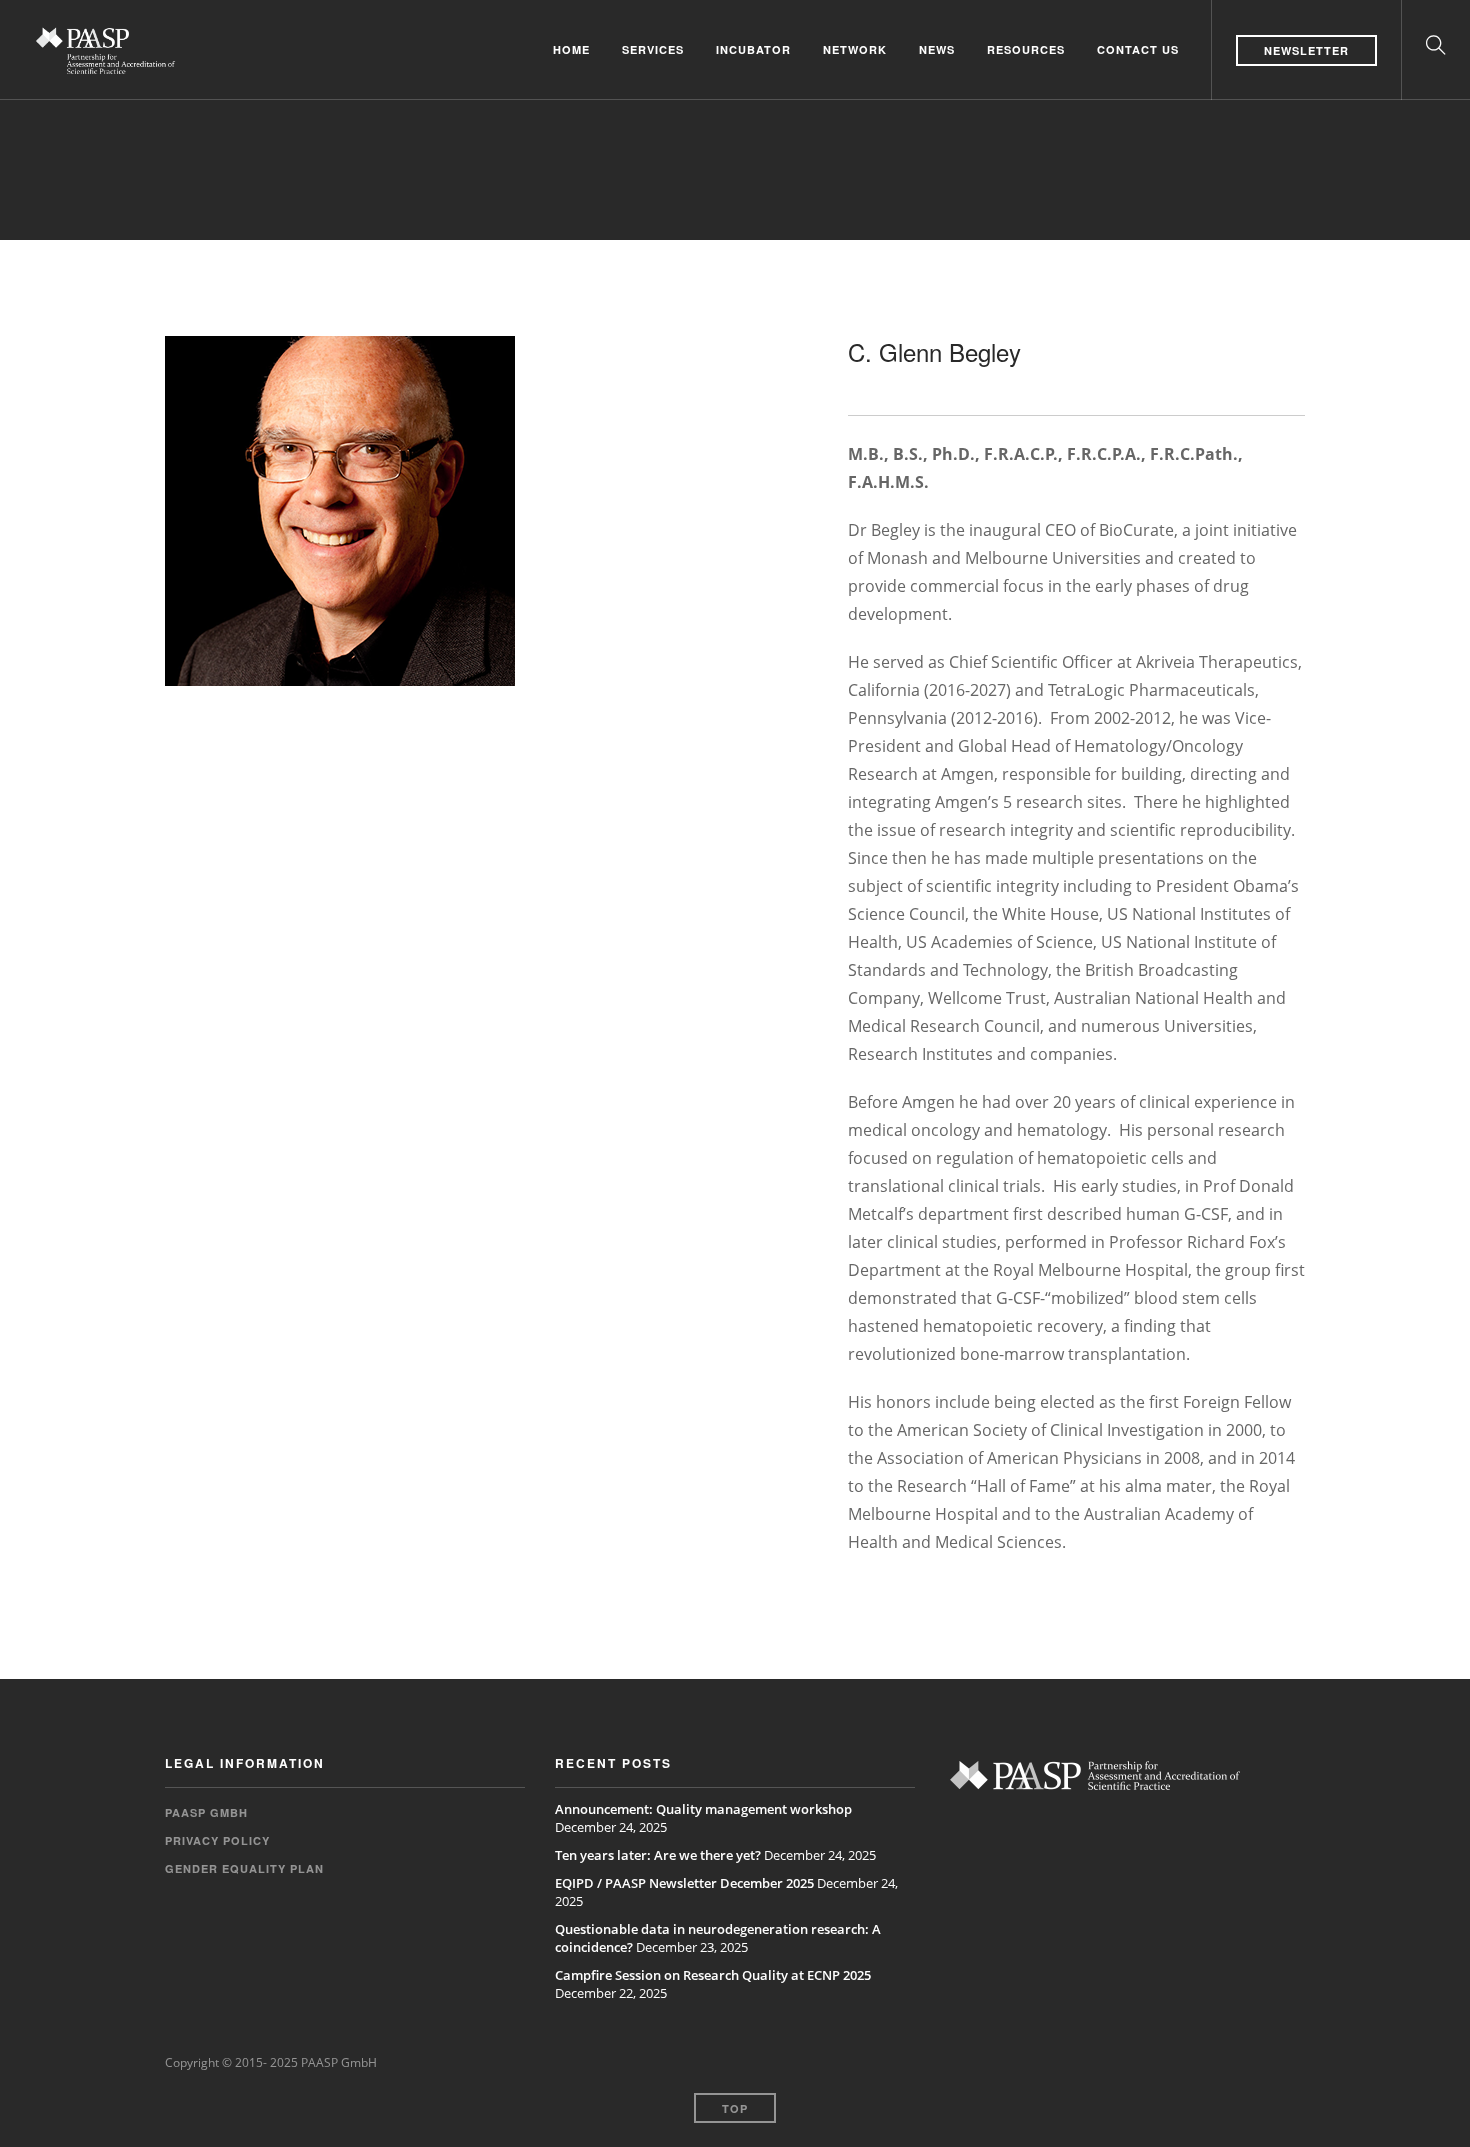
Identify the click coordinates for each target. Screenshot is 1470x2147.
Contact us (1138, 49)
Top (735, 2108)
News (937, 49)
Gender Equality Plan (244, 1868)
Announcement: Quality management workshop (703, 1809)
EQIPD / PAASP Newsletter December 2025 (684, 1883)
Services (653, 49)
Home (571, 49)
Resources (1026, 49)
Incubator (753, 49)
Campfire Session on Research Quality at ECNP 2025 (713, 1975)
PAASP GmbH (206, 1812)
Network (855, 49)
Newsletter (1306, 50)
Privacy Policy (217, 1840)
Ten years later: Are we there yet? (658, 1855)
